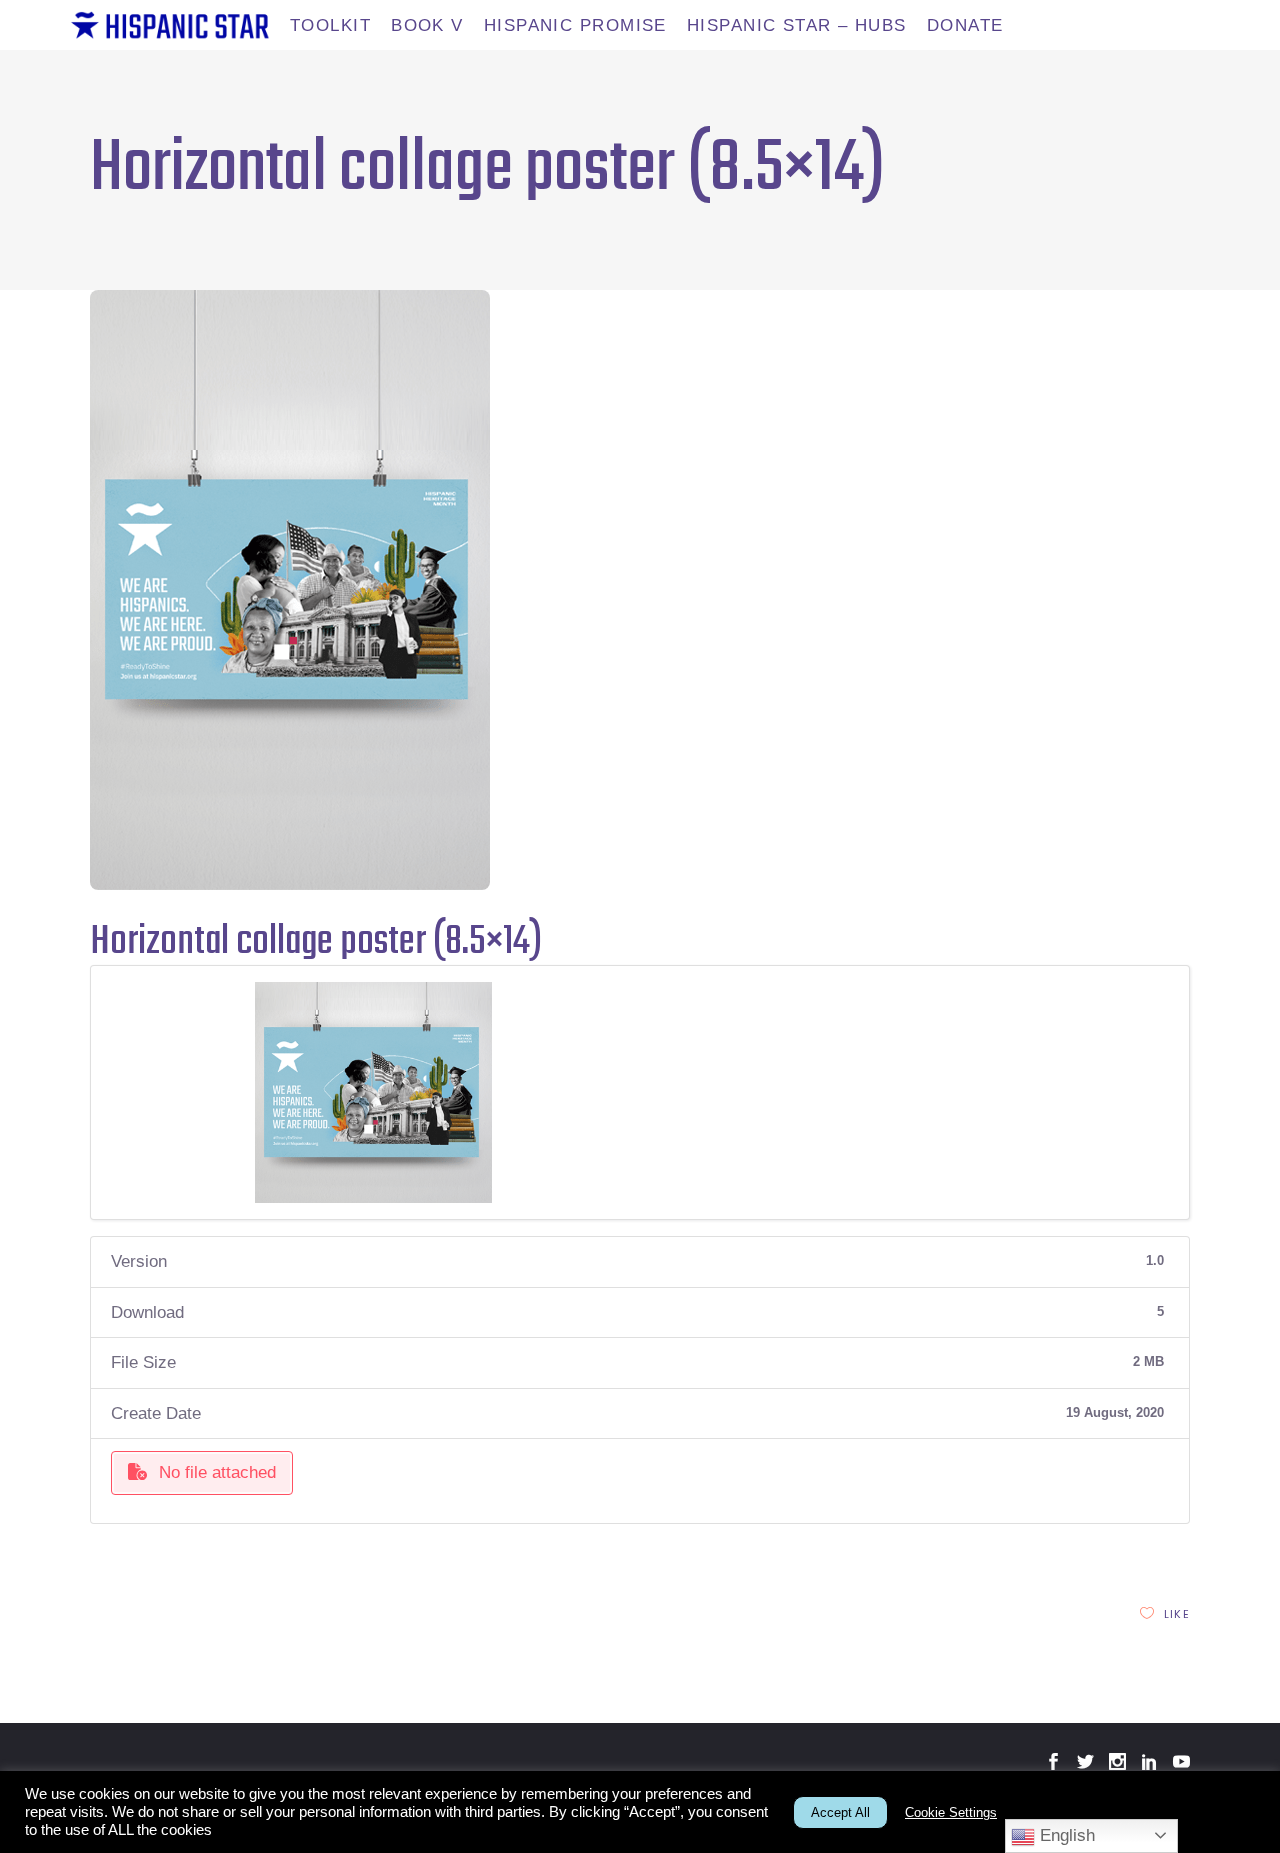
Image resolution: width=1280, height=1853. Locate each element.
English (1065, 1835)
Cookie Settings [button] (951, 1812)
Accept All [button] (840, 1812)
